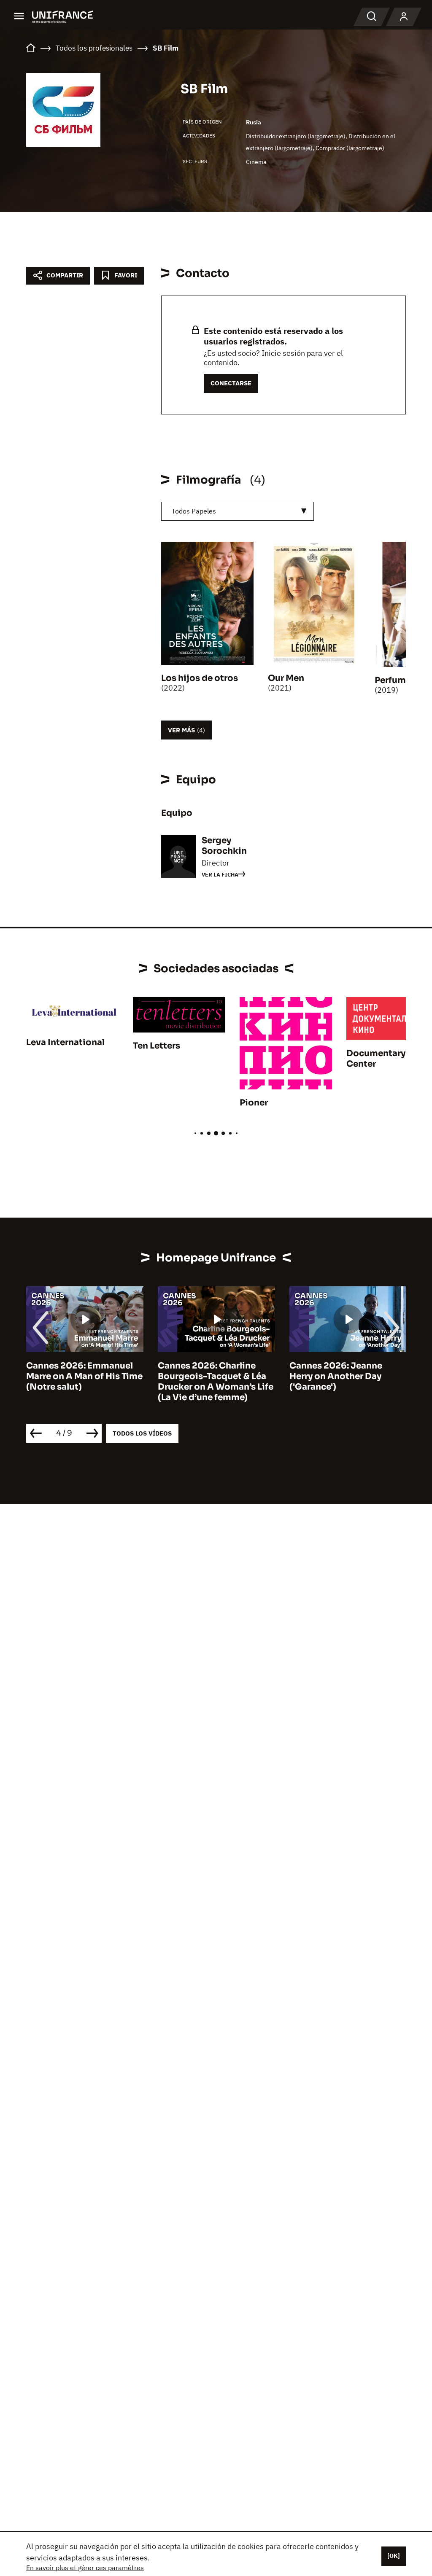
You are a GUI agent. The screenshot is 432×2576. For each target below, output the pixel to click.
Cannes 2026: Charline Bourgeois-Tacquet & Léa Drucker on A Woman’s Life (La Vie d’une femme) (216, 1382)
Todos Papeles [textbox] (194, 511)
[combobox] (238, 511)
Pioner (254, 1103)
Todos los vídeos (142, 1433)
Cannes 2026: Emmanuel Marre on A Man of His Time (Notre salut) (84, 1376)
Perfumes (395, 680)
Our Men (286, 678)
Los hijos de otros (200, 678)
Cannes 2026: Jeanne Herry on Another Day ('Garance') (336, 1376)
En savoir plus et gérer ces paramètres (85, 2568)
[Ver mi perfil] (404, 17)
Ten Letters (157, 1046)
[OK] (394, 2556)
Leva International (65, 1042)
